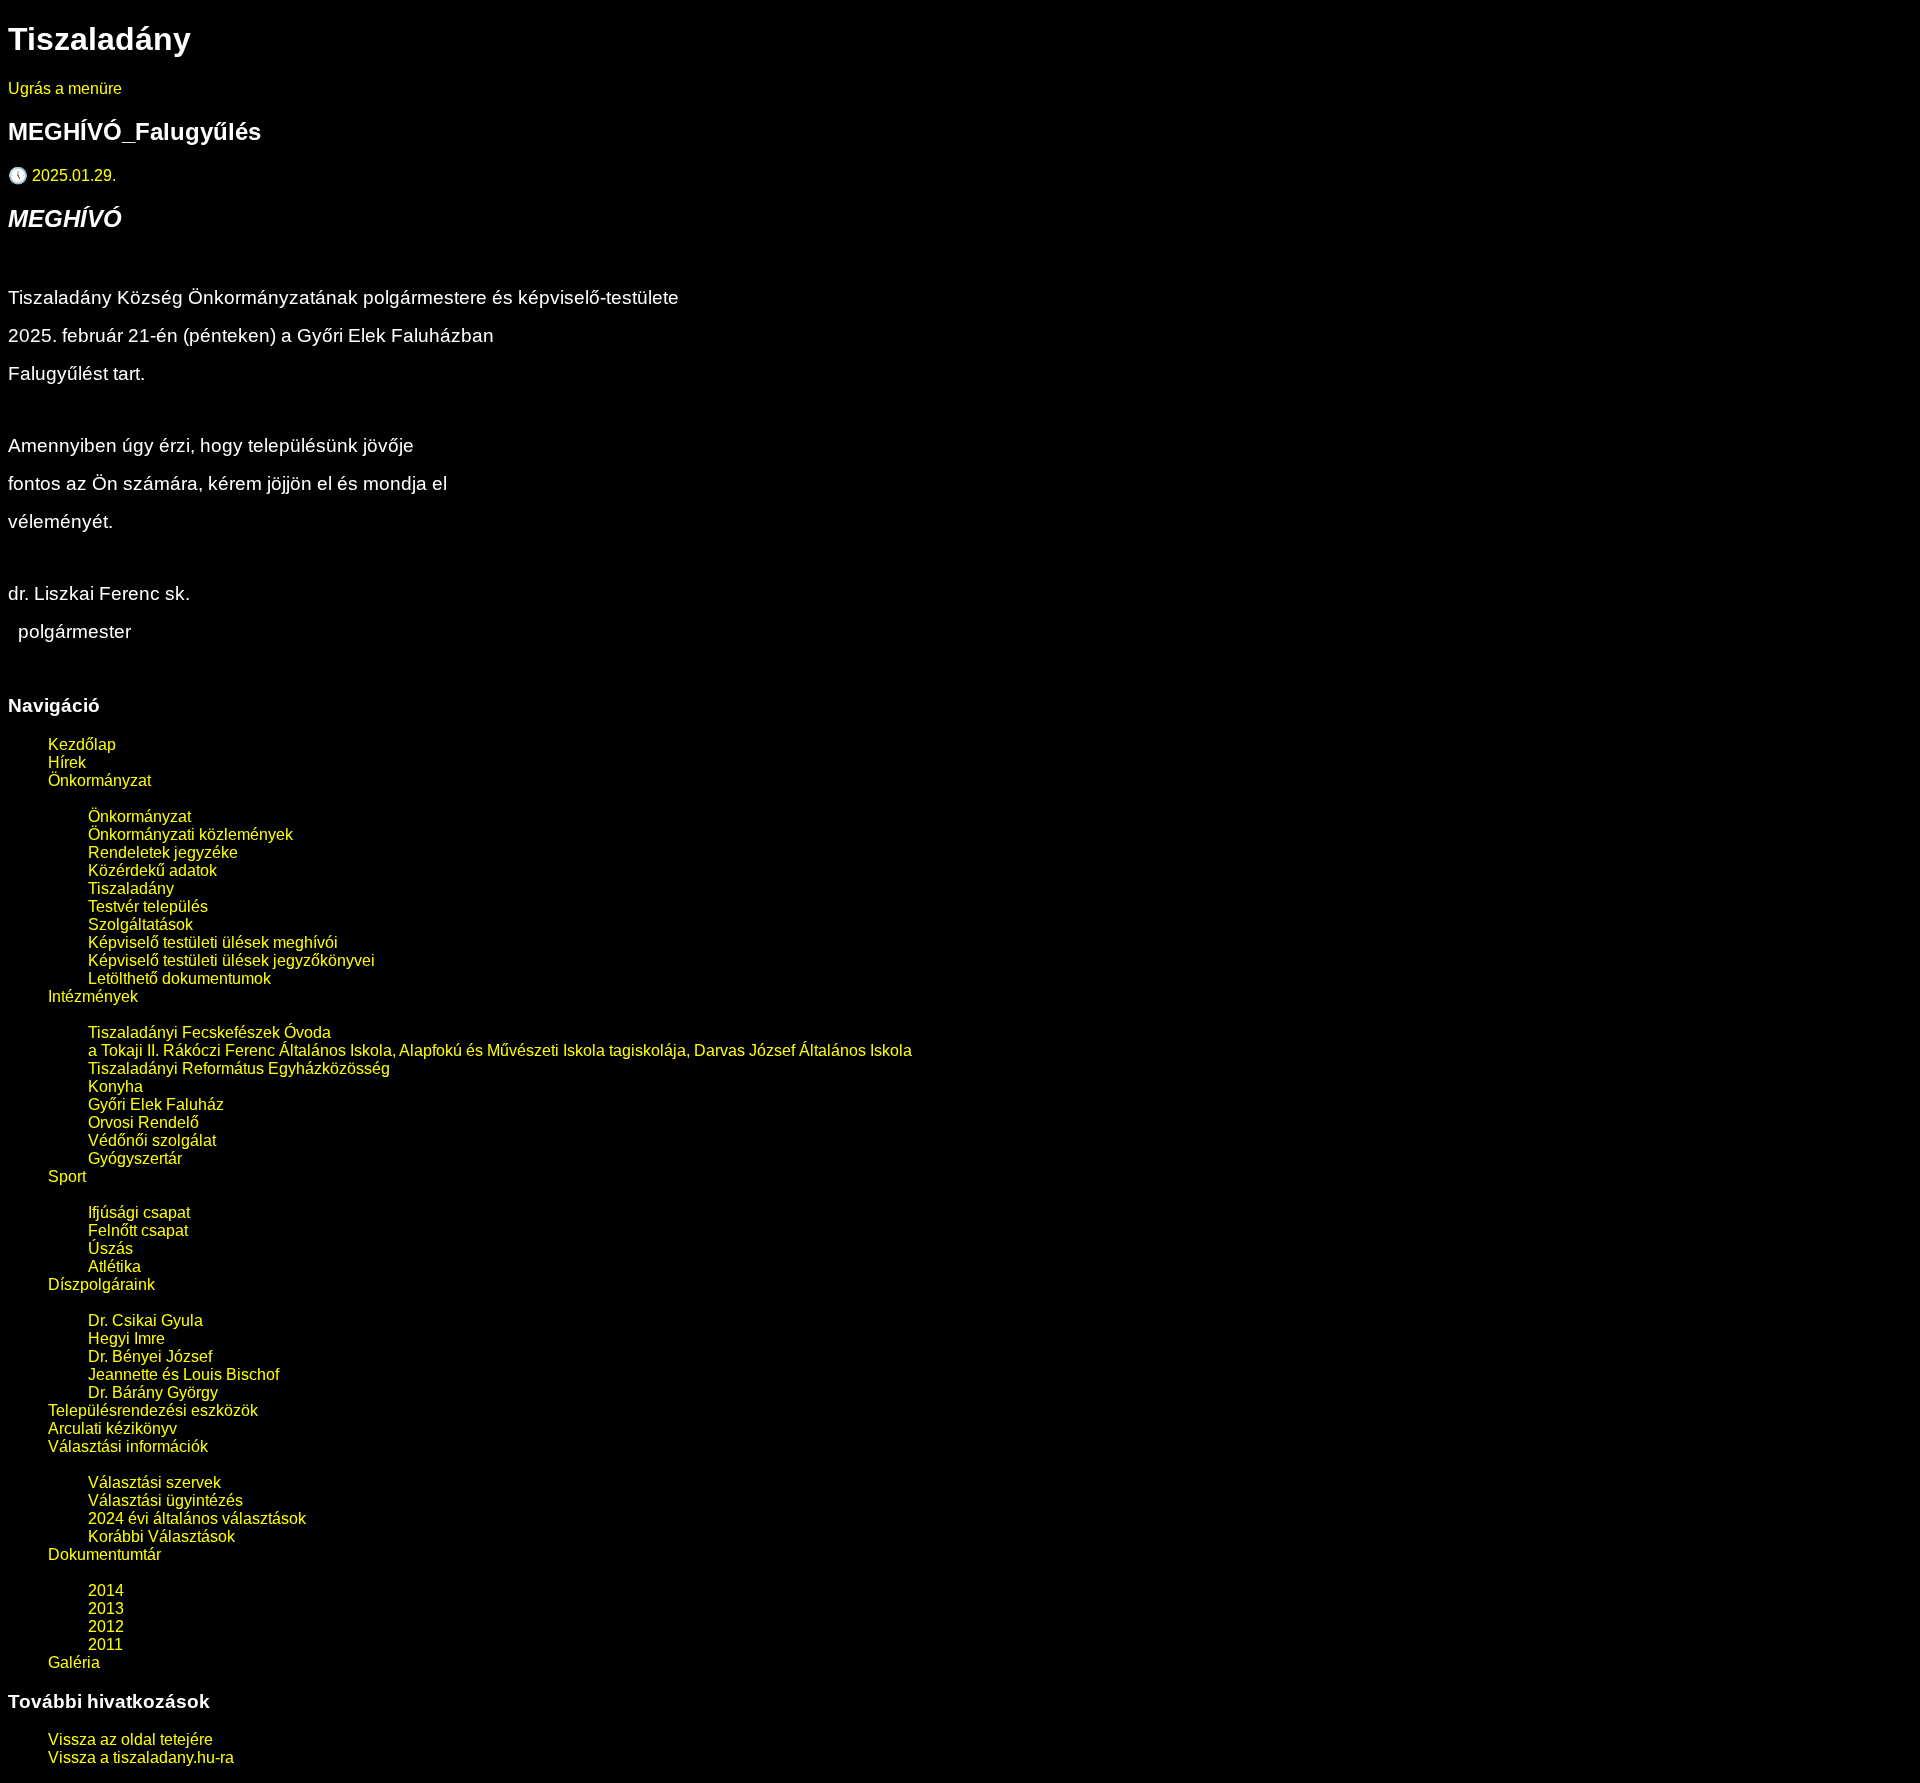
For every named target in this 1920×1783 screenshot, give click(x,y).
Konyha (115, 1086)
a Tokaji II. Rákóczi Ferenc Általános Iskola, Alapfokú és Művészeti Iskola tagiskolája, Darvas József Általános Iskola (500, 1050)
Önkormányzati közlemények (190, 834)
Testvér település (148, 906)
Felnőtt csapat (138, 1230)
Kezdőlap (82, 744)
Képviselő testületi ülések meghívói (213, 942)
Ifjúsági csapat (139, 1212)
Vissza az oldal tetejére (130, 1739)
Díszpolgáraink (101, 1284)
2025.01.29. (62, 175)
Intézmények (93, 996)
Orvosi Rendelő (143, 1122)
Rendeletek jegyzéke (163, 852)
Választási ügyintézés (165, 1500)
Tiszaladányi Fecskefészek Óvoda (209, 1032)
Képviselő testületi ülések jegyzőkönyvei (231, 960)
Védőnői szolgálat (152, 1140)
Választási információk (128, 1446)
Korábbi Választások (161, 1536)
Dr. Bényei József (150, 1356)
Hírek (67, 762)
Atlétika (114, 1266)
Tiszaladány (131, 888)
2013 (106, 1608)
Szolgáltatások (140, 924)
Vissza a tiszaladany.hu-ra (141, 1757)
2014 (106, 1590)
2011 (105, 1644)
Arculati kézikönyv (112, 1428)
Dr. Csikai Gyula (145, 1320)
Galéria (74, 1662)
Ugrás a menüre (65, 88)
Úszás (110, 1248)
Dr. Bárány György (153, 1392)
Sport (67, 1176)
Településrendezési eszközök (153, 1410)
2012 (106, 1626)
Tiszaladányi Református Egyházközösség (239, 1068)
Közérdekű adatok (152, 870)
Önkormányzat (99, 780)
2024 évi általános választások (197, 1518)
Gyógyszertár (135, 1158)
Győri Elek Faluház (156, 1104)
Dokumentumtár (104, 1554)
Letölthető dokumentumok (179, 978)
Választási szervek (154, 1482)
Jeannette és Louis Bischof (183, 1374)
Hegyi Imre (126, 1338)
